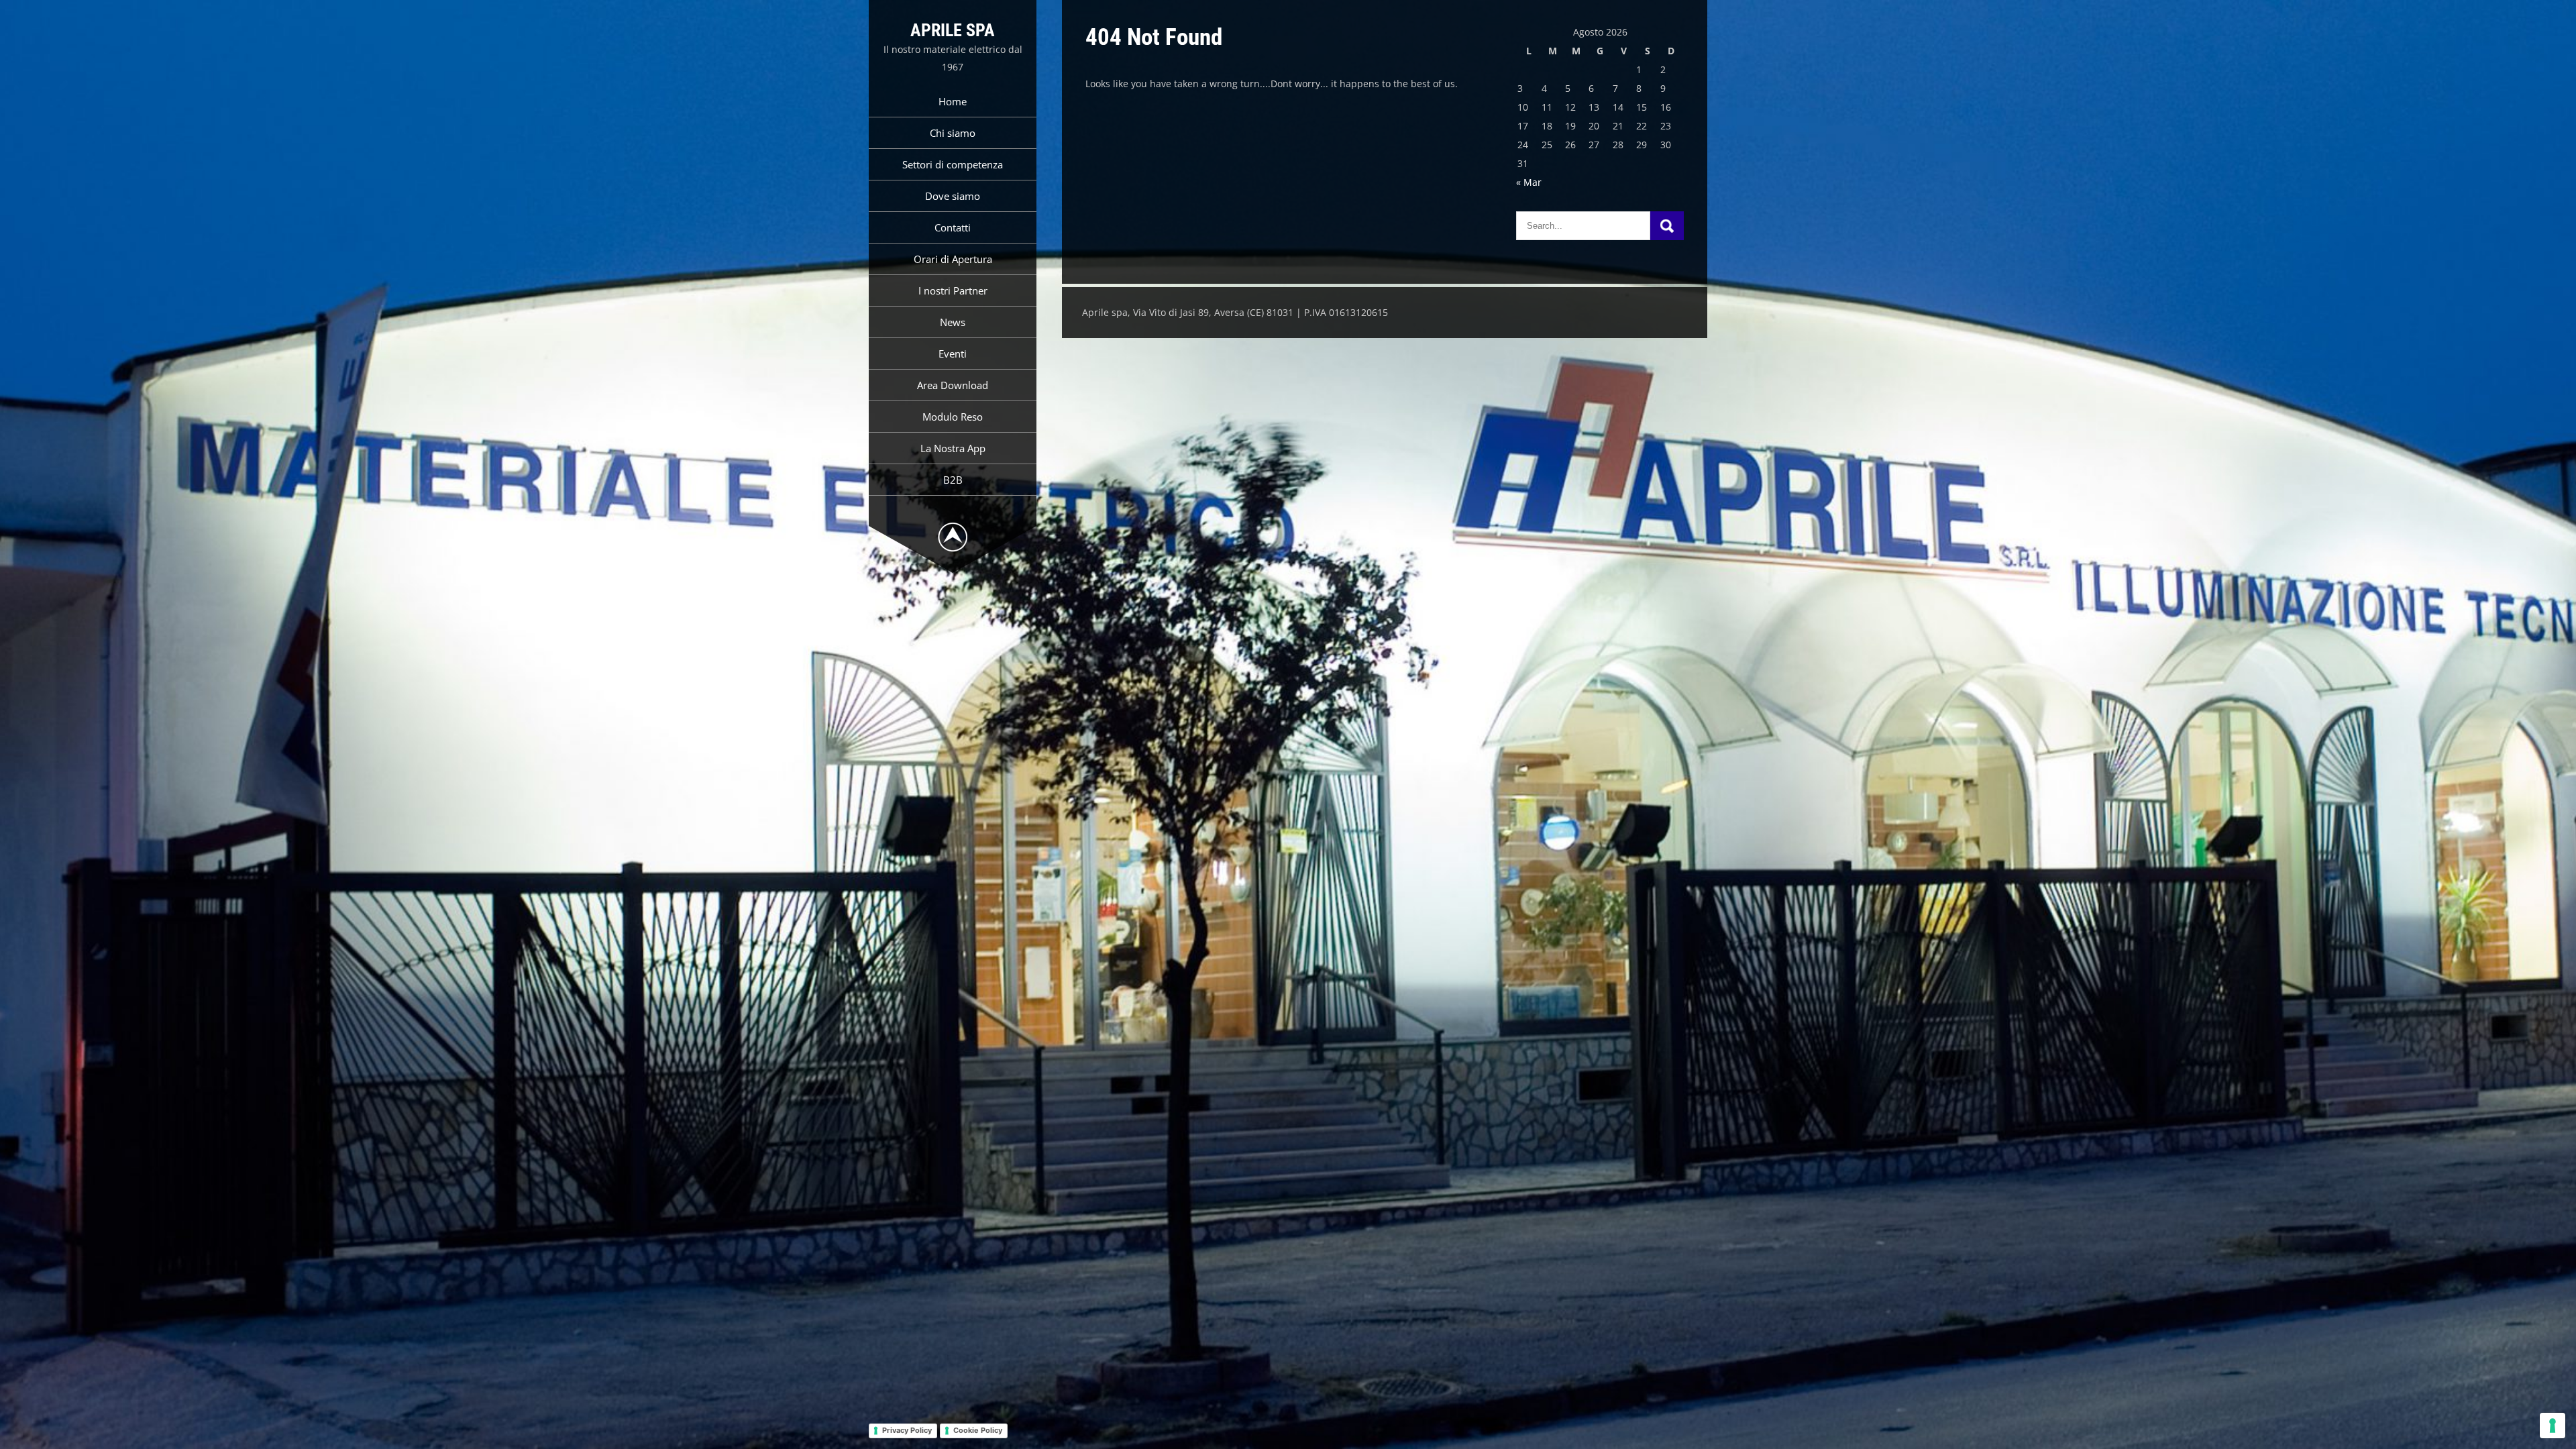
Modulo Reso (953, 417)
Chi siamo (953, 133)
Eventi (953, 354)
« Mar (1529, 182)
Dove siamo (953, 196)
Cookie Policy (978, 1430)
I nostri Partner (953, 290)
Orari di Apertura (953, 259)
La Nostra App (953, 448)
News (953, 322)
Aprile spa (953, 30)
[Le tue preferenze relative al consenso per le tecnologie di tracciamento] (2553, 1426)
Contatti (953, 227)
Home (953, 101)
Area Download (953, 385)
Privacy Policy (907, 1430)
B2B (953, 480)
